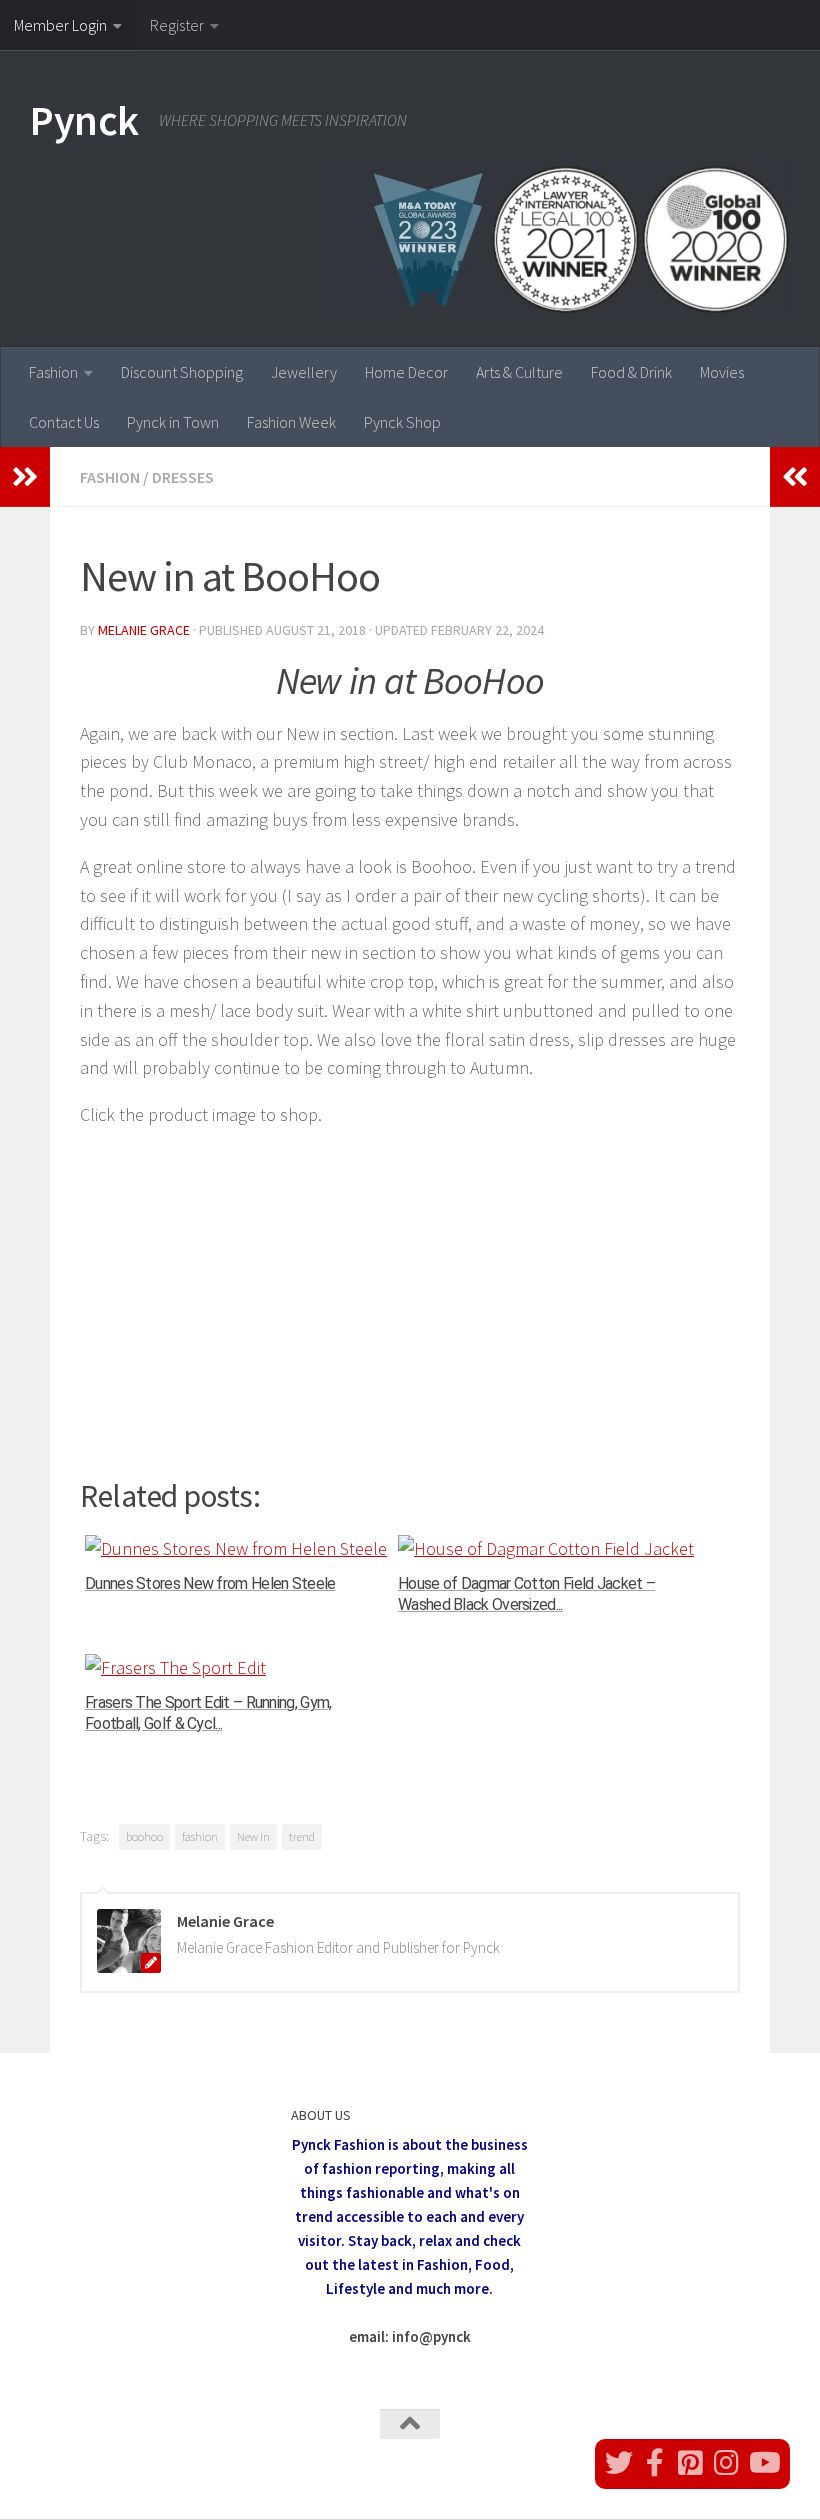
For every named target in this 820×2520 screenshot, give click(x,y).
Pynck (84, 120)
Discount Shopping (182, 372)
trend (302, 1836)
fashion (200, 1836)
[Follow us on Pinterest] (691, 2463)
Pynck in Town (173, 422)
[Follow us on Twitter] (619, 2463)
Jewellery (304, 372)
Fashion (53, 372)
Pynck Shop (402, 422)
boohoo (144, 1836)
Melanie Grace (144, 630)
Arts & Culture (519, 372)
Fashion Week (291, 422)
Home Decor (406, 372)
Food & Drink (631, 372)
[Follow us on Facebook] (655, 2463)
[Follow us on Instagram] (727, 2463)
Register (177, 25)
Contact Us (64, 422)
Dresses (183, 477)
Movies (722, 372)
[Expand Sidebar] (25, 477)
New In (253, 1836)
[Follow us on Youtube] (763, 2463)
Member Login (60, 25)
